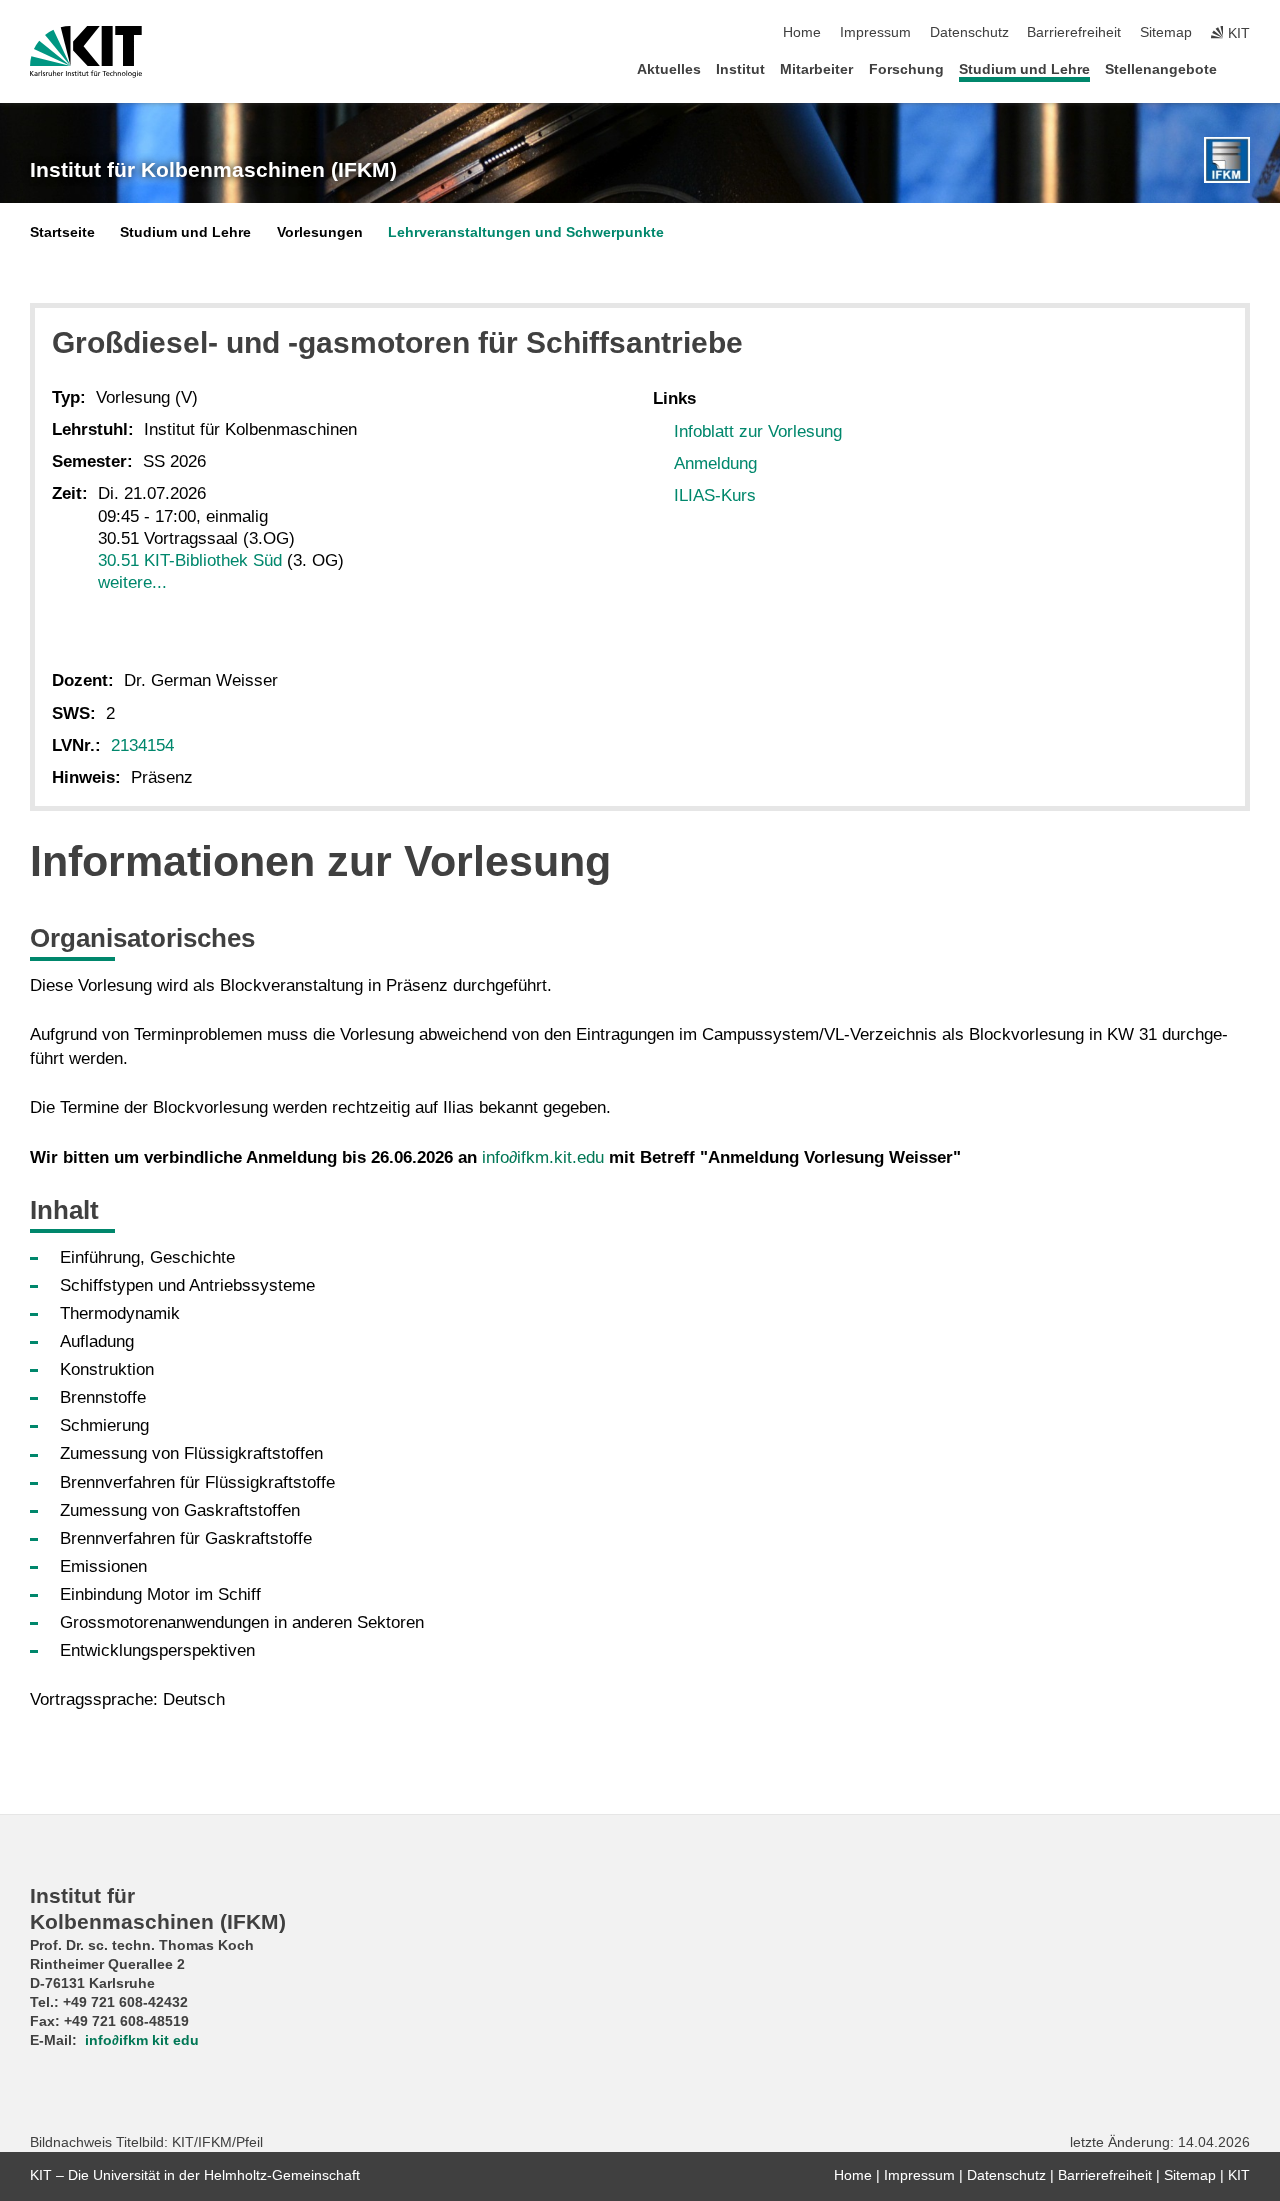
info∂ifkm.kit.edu (543, 1157)
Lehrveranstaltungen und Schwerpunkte (526, 232)
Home (802, 32)
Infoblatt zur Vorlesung (758, 431)
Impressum (875, 32)
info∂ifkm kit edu (142, 2040)
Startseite (62, 232)
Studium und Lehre (1024, 69)
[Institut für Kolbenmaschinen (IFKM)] (1227, 160)
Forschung (906, 69)
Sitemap (1166, 32)
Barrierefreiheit (1074, 32)
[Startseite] (1244, 68)
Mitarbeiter (816, 69)
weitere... (132, 582)
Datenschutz (969, 32)
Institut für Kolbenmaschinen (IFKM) (213, 170)
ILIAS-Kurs (715, 495)
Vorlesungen (320, 232)
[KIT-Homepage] (86, 52)
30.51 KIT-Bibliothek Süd (190, 560)
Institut (740, 69)
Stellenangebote (1161, 69)
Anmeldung (715, 463)
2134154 (142, 745)
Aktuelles (669, 69)
